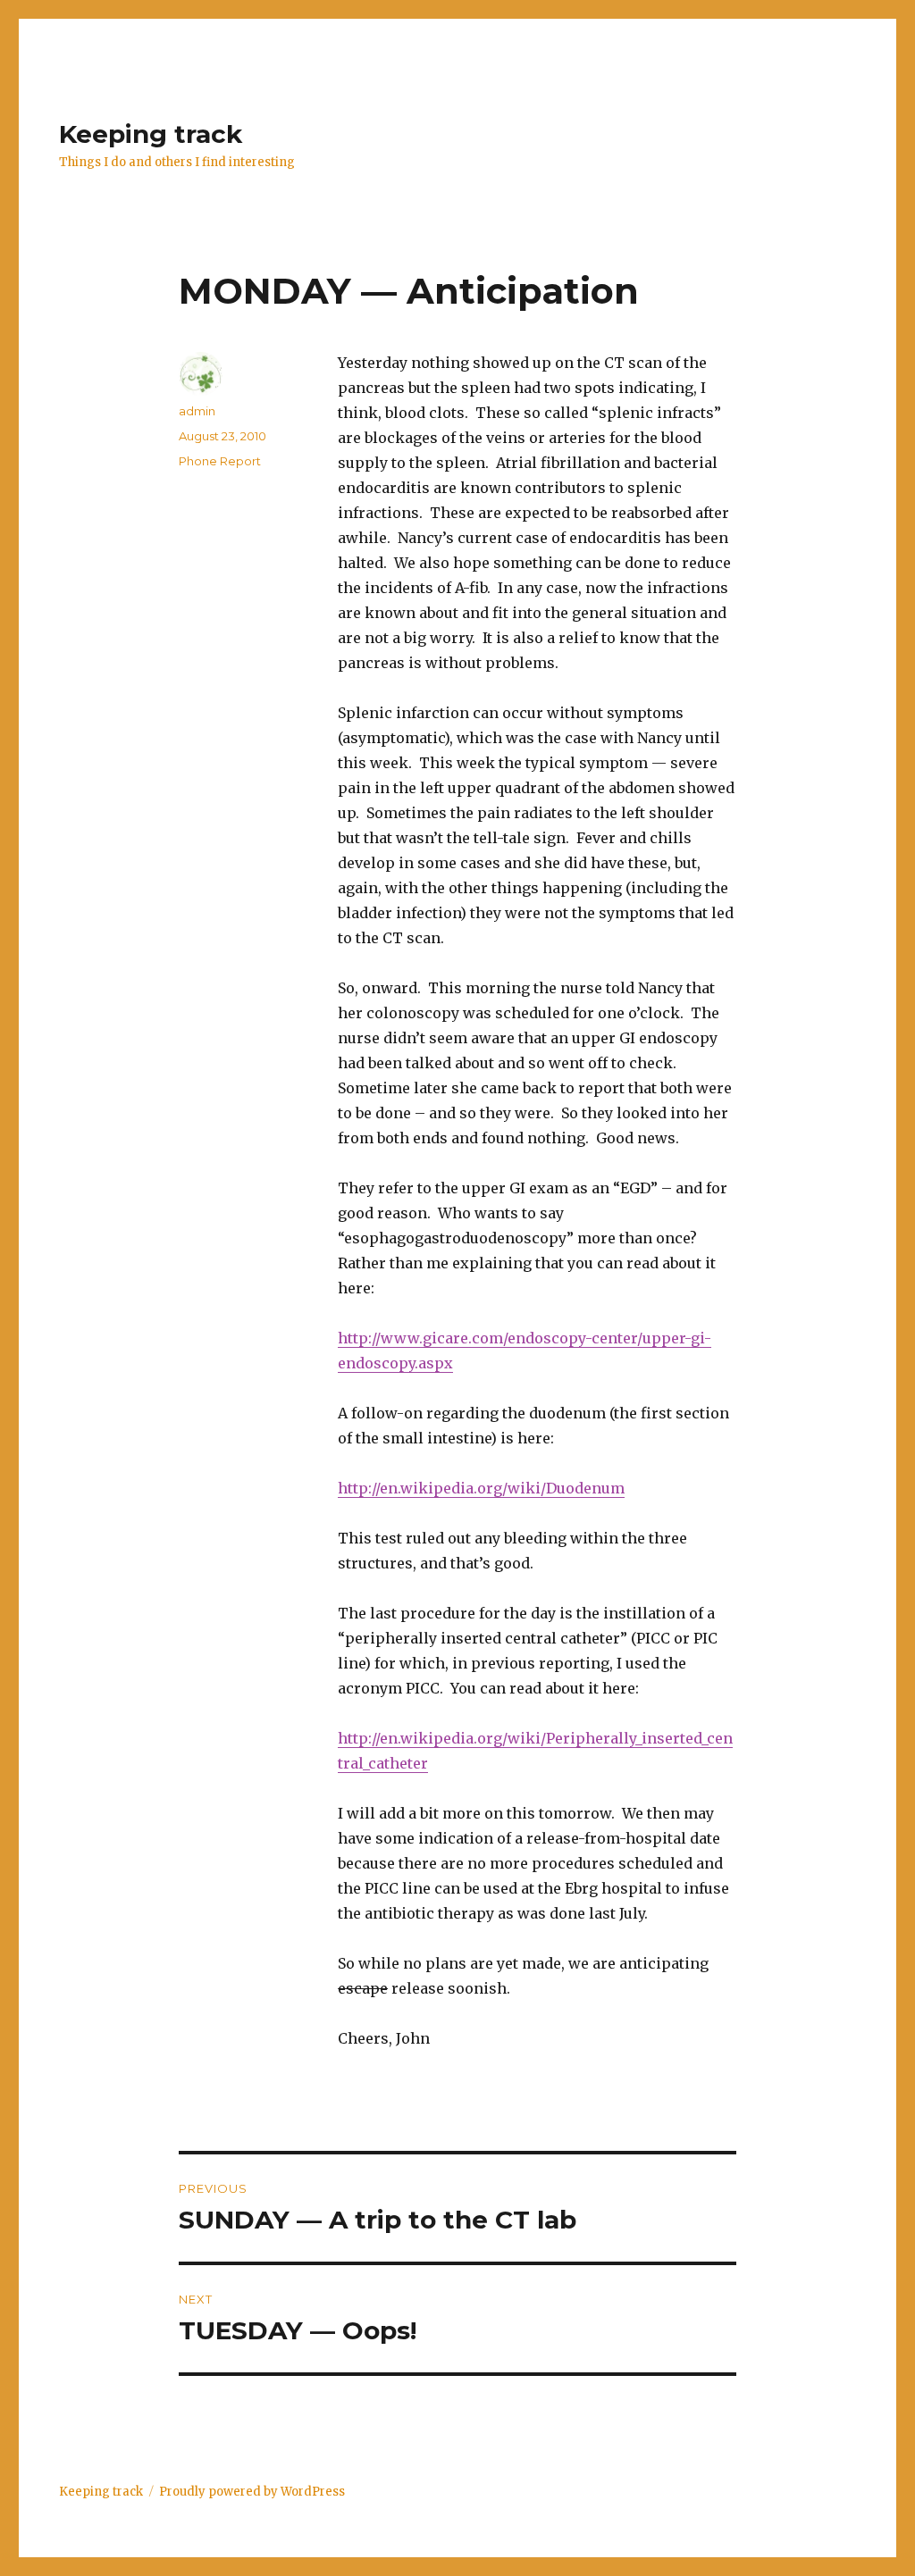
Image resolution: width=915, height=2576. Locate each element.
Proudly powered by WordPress (252, 2492)
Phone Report (220, 461)
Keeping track (151, 134)
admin (197, 411)
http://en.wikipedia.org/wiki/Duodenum (481, 1488)
